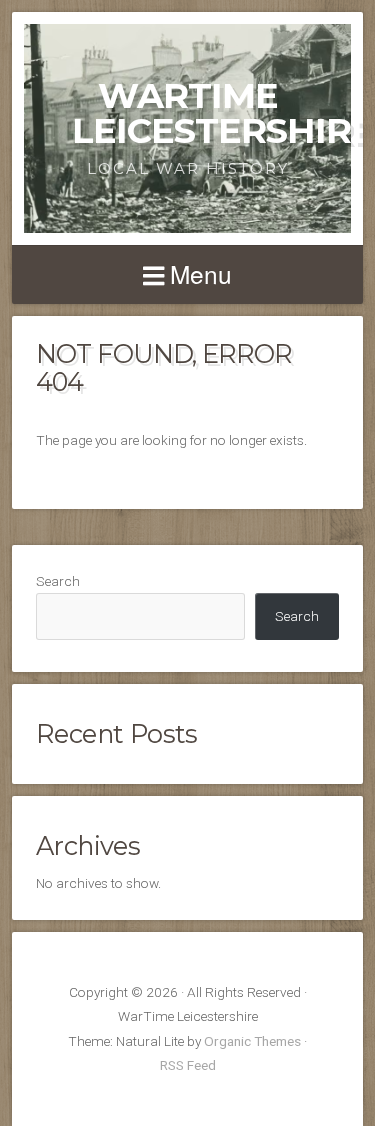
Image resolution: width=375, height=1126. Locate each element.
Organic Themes (252, 1041)
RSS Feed (188, 1065)
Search (58, 581)
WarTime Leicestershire (223, 113)
